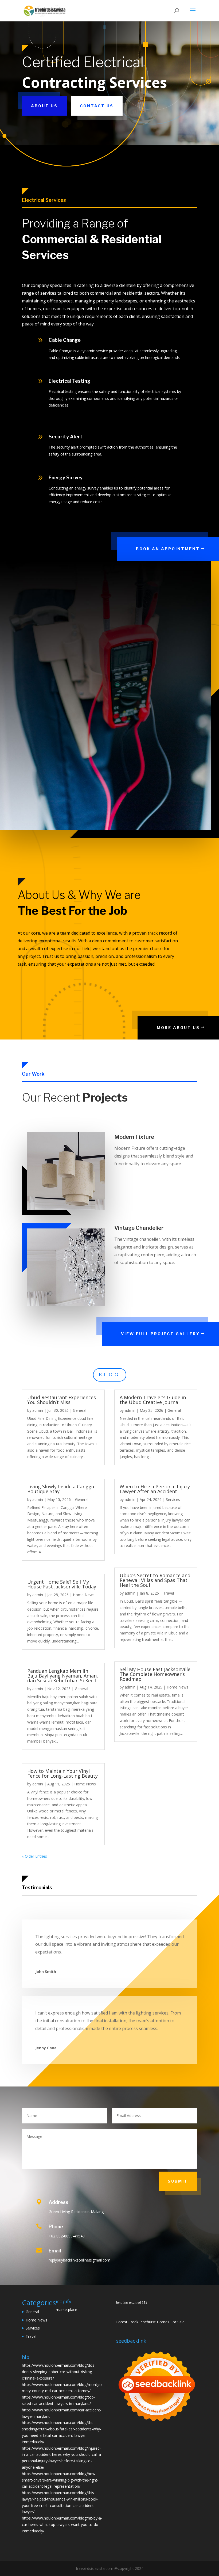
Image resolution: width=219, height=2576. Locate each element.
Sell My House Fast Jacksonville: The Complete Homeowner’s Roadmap (156, 1674)
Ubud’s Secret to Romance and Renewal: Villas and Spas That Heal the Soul (155, 1580)
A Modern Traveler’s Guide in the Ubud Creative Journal (153, 1400)
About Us (44, 106)
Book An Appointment (168, 549)
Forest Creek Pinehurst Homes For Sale (150, 2322)
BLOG (110, 1375)
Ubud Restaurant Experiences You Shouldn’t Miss (62, 1400)
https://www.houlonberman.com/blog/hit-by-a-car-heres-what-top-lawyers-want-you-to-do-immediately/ (62, 2524)
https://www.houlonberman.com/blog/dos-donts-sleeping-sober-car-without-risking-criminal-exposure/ (59, 2372)
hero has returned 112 (132, 2302)
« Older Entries (34, 1856)
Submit (178, 2181)
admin (38, 1410)
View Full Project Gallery (160, 1334)
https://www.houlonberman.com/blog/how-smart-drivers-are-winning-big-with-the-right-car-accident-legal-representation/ (60, 2480)
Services (173, 1499)
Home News (84, 1595)
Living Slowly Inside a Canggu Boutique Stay (61, 1489)
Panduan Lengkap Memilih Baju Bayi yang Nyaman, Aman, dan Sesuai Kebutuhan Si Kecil (63, 1676)
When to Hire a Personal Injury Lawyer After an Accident (155, 1489)
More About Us (178, 1028)
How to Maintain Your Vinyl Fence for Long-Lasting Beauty (62, 1773)
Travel (169, 1593)
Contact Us (97, 106)
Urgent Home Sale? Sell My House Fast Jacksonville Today (62, 1584)
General (80, 1410)
